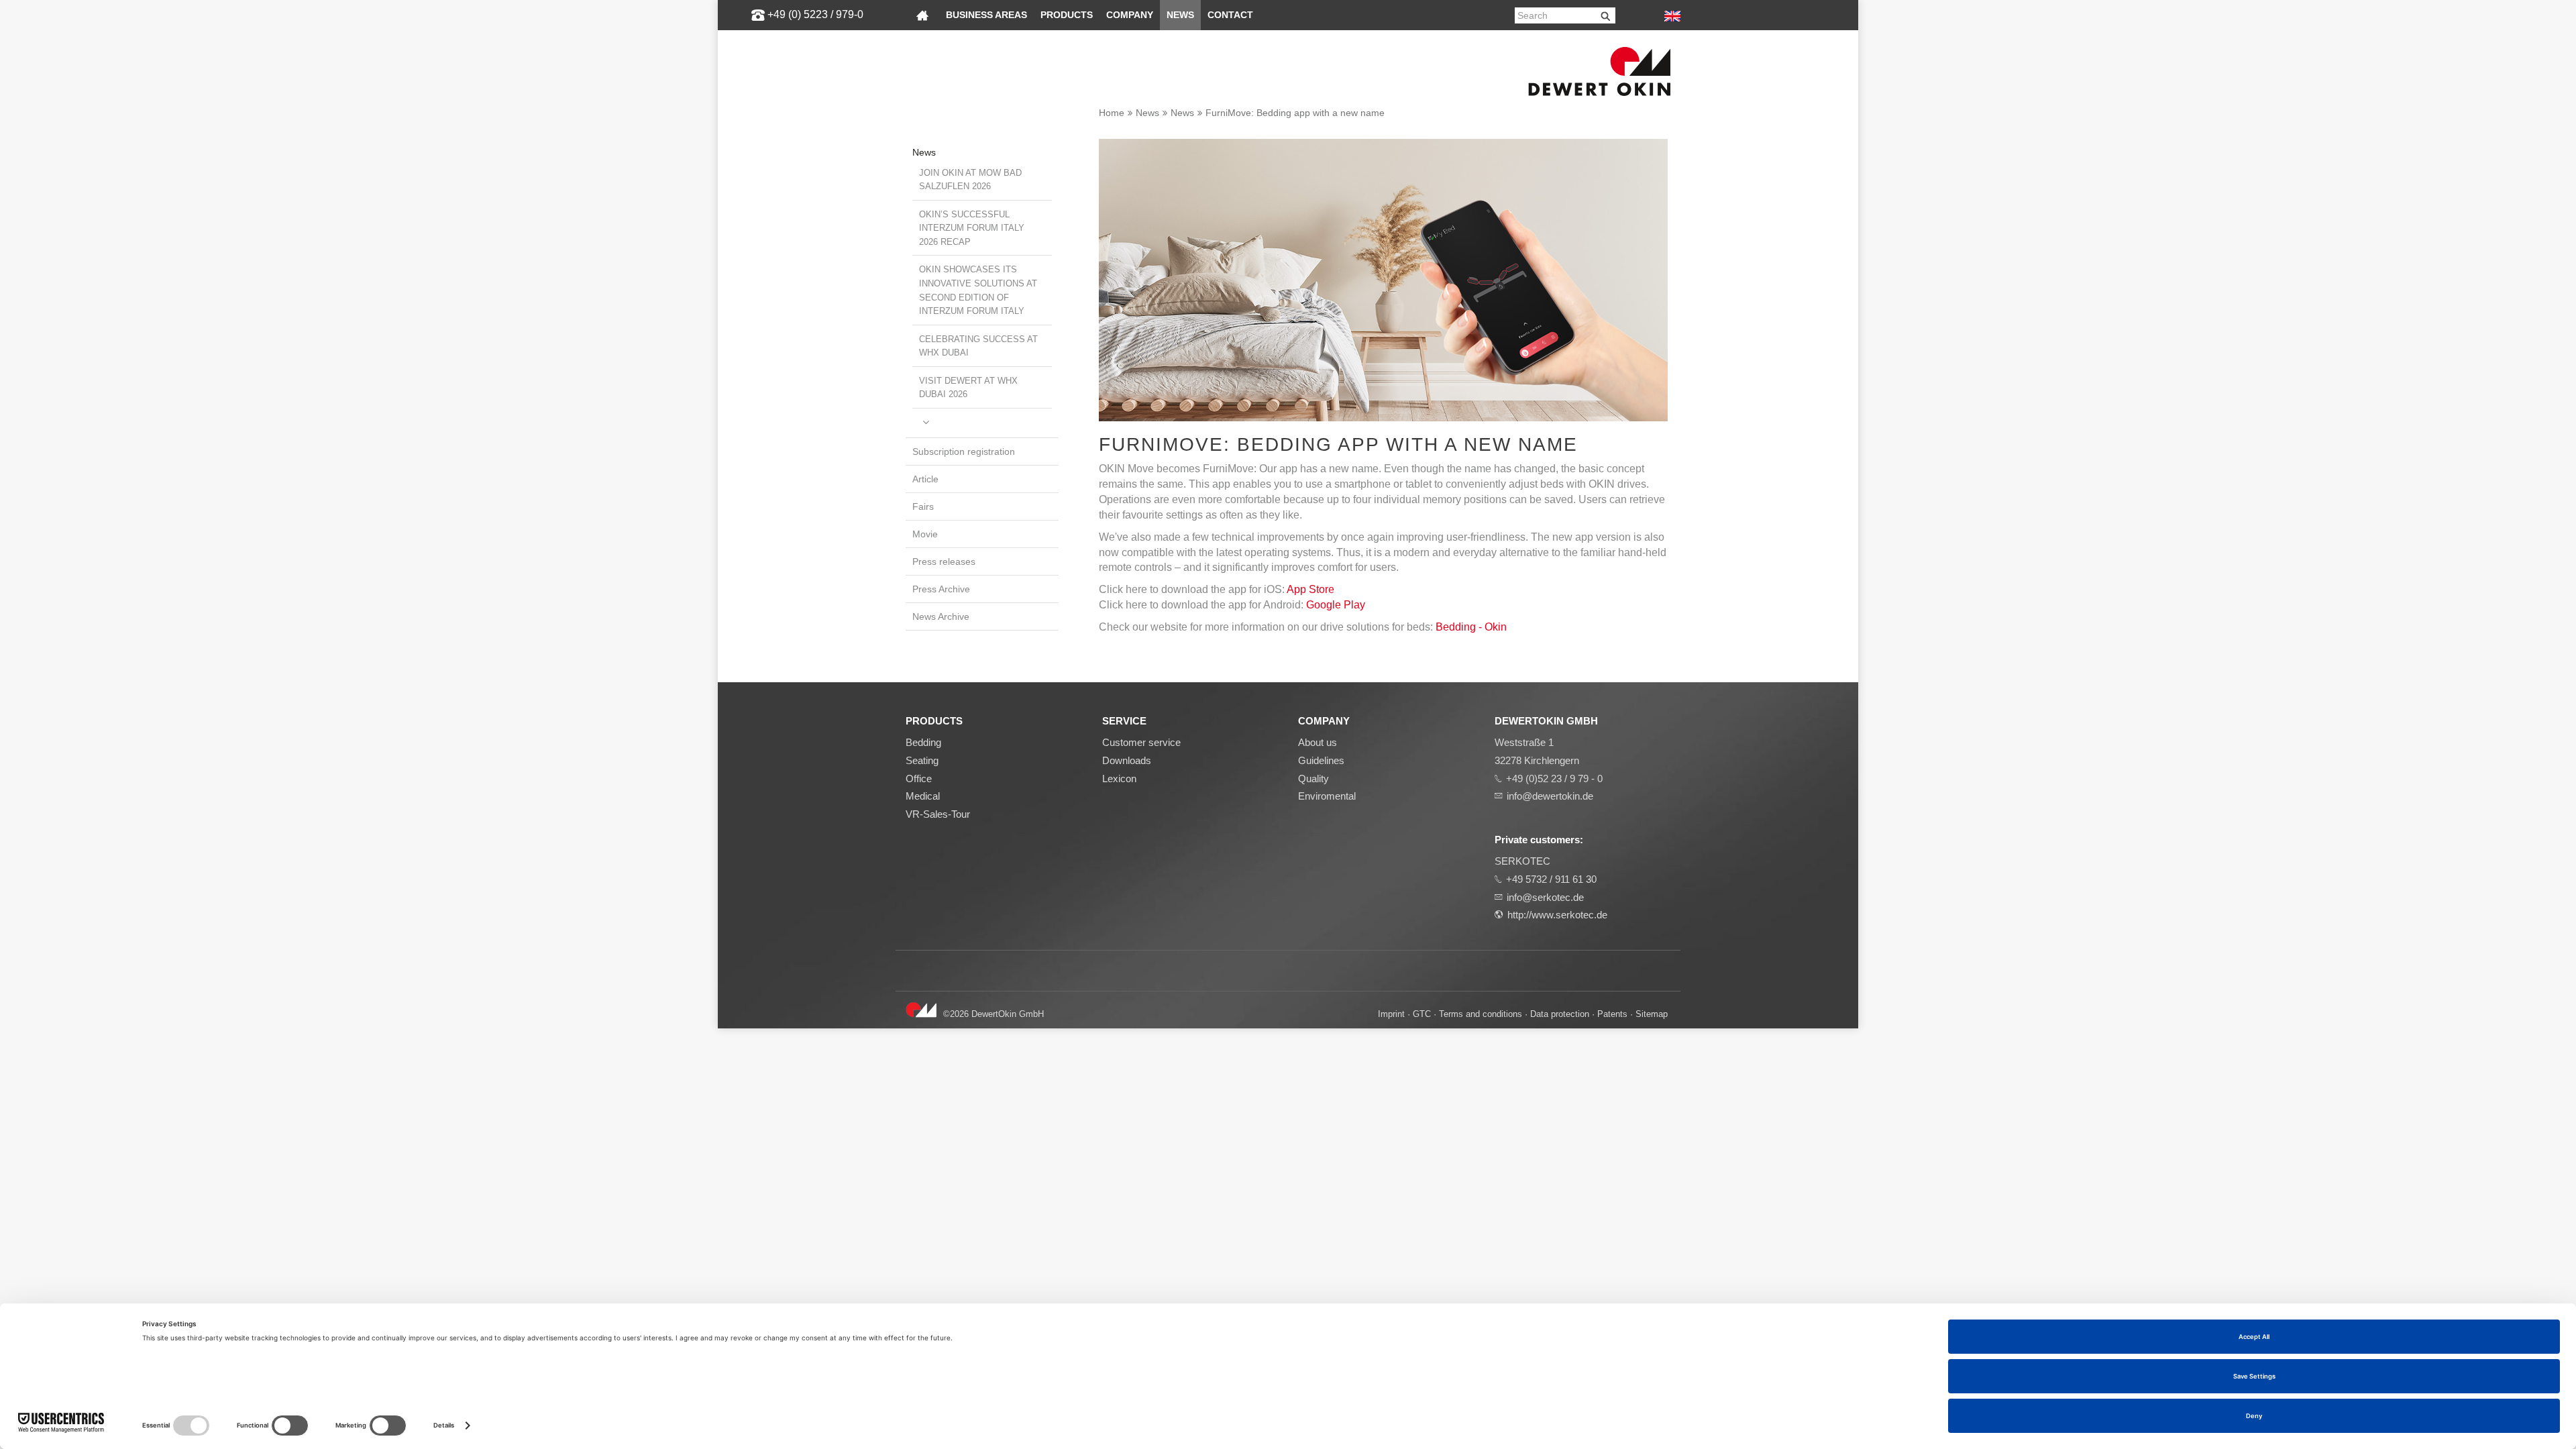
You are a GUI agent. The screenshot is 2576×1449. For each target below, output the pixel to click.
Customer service (1141, 742)
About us (1318, 742)
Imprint (1391, 1014)
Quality (1313, 779)
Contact (1230, 15)
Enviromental (1327, 796)
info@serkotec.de (1545, 897)
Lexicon (1119, 779)
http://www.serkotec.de (1557, 915)
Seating (922, 760)
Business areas (986, 15)
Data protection (1560, 1014)
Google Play (1336, 605)
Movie (925, 534)
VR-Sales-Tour (938, 814)
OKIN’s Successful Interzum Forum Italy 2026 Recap (972, 228)
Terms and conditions (1481, 1014)
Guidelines (1321, 760)
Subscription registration (964, 451)
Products (1067, 15)
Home (1112, 113)
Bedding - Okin (1471, 627)
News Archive (941, 616)
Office (919, 779)
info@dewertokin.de (1550, 796)
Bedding (923, 742)
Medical (923, 796)
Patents (1612, 1014)
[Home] (922, 15)
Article (925, 479)
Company (1130, 15)
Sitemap (1652, 1014)
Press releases (944, 561)
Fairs (923, 506)
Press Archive (941, 589)
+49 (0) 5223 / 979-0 (815, 14)
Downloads (1127, 760)
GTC (1422, 1014)
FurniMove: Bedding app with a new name (1295, 113)
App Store (1310, 589)
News (1180, 15)
